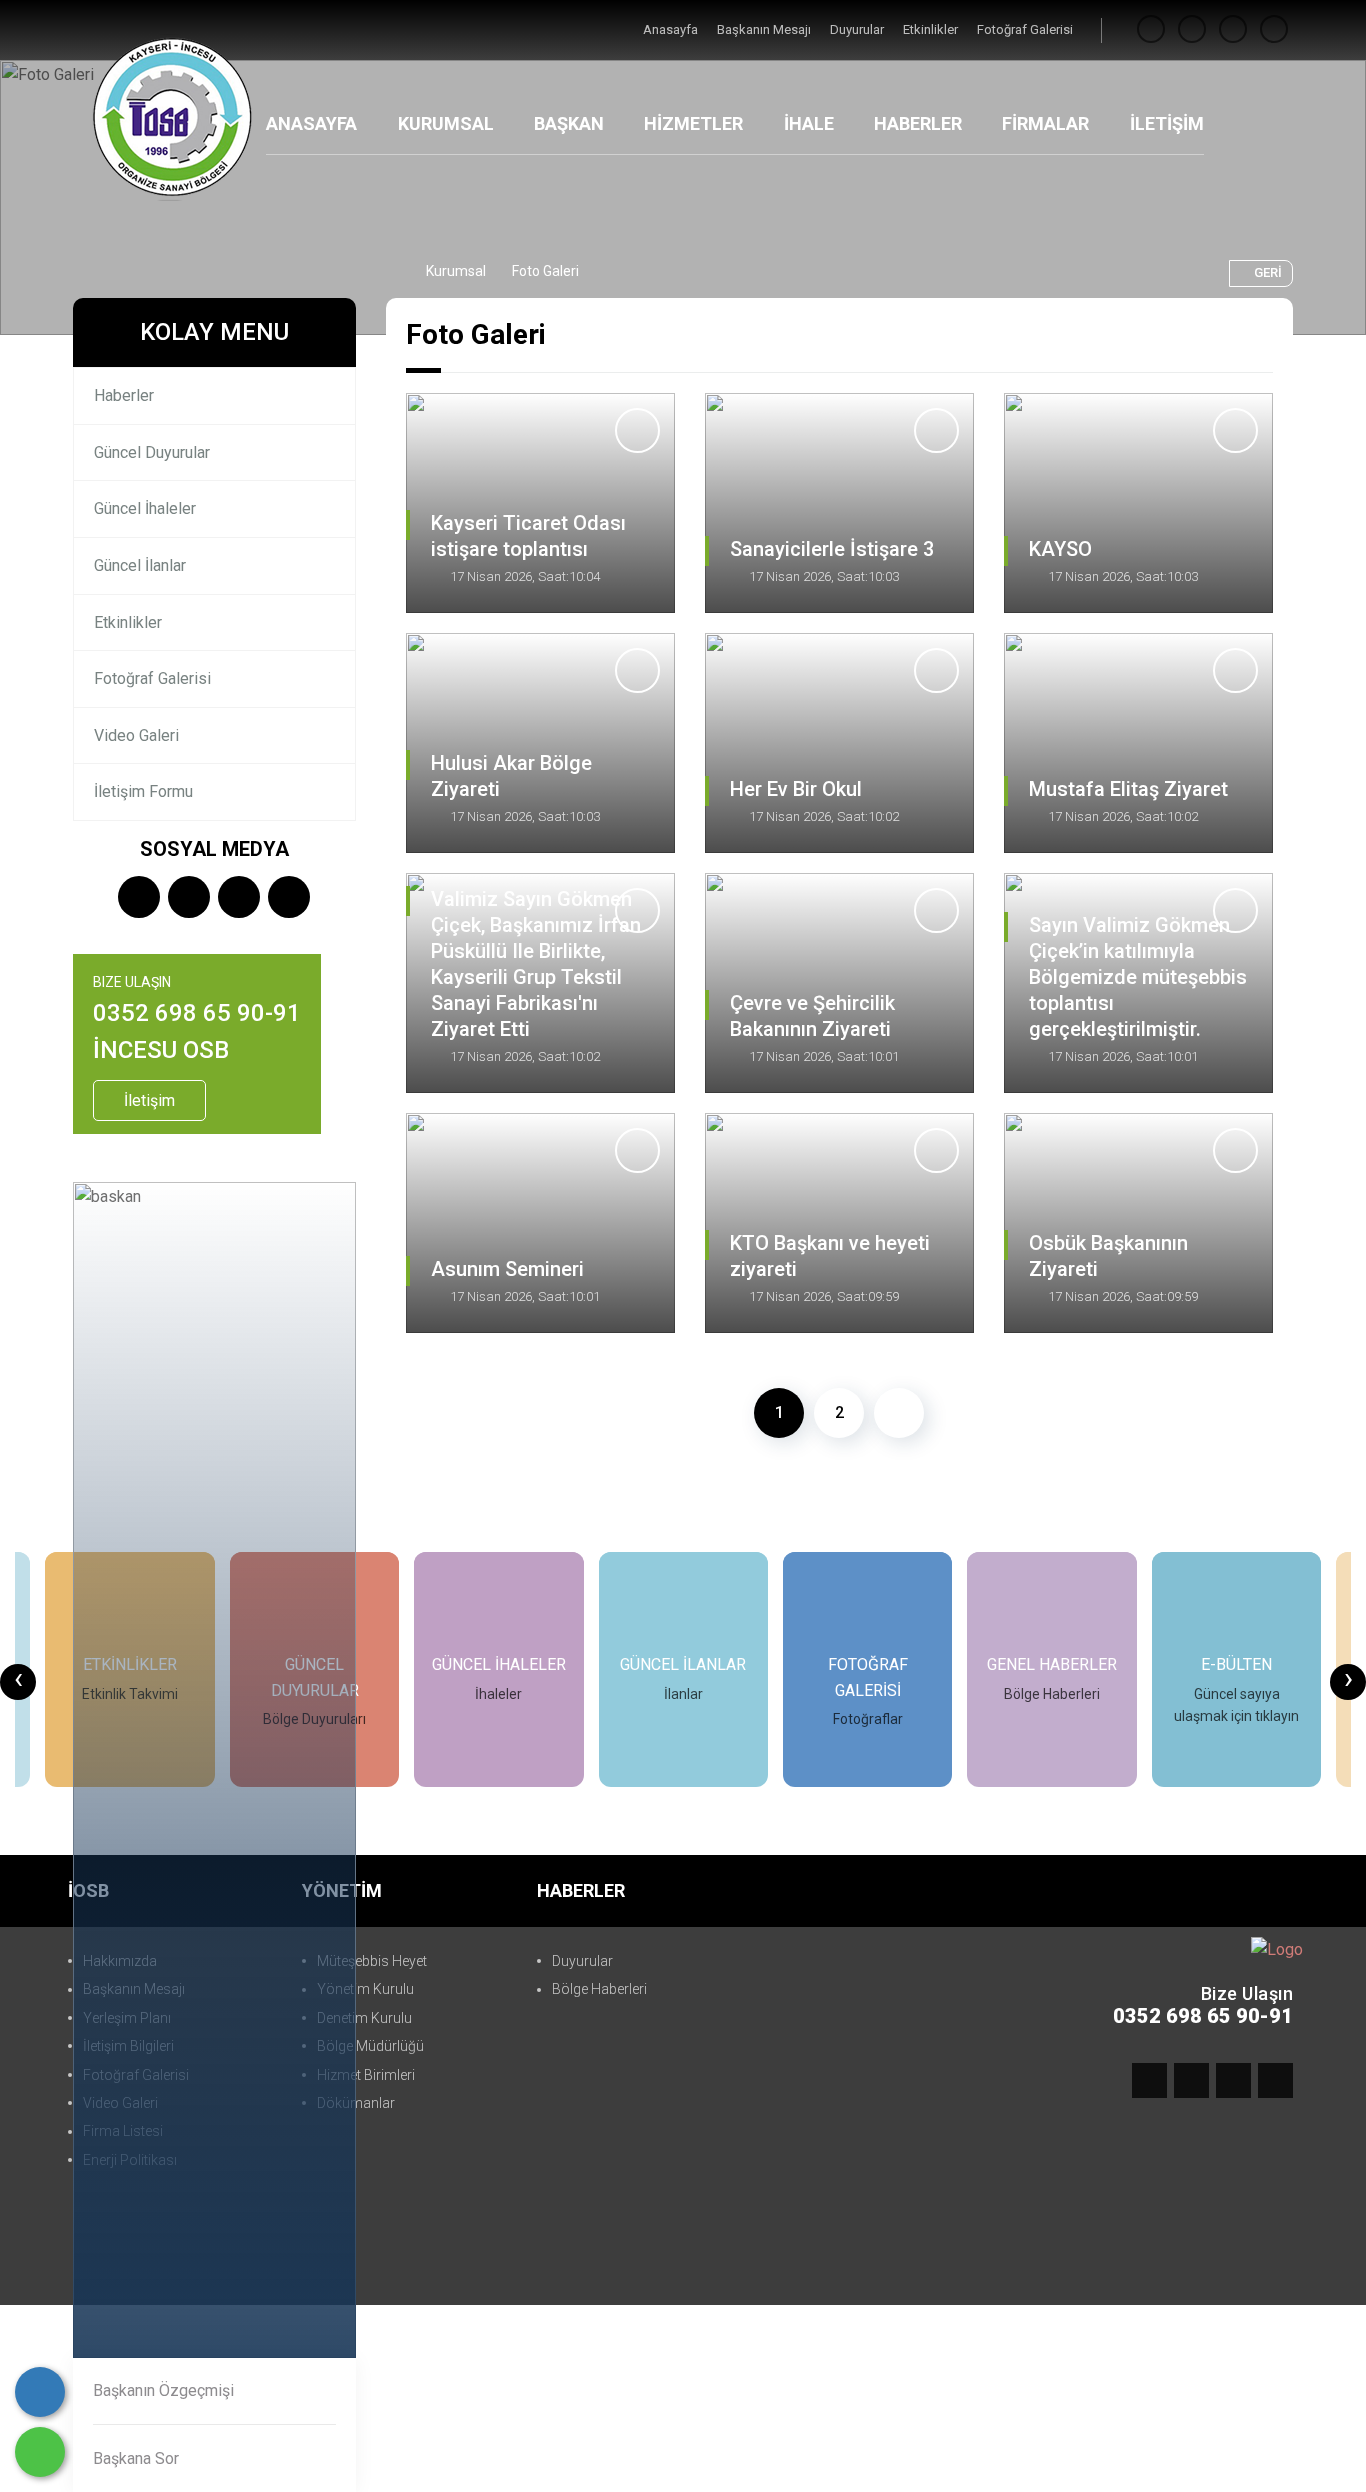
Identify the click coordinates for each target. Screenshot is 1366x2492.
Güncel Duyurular (152, 452)
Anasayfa (672, 29)
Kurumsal (456, 271)
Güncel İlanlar (140, 565)
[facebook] (1151, 29)
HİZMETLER (693, 123)
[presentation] (18, 1682)
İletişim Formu (143, 791)
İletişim (149, 1100)
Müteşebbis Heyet (372, 1961)
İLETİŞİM (1167, 123)
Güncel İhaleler (145, 508)
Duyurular (858, 29)
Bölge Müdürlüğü (370, 2046)
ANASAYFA (311, 123)
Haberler (124, 395)
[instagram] (1233, 29)
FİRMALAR (1045, 123)
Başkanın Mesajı (765, 29)
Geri (1268, 272)
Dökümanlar (356, 2103)
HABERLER (918, 123)
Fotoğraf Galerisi (1025, 29)
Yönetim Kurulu (365, 1989)
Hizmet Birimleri (366, 2075)
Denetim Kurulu (364, 2018)
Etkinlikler (932, 29)
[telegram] (1192, 29)
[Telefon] (40, 2392)
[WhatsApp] (40, 2452)
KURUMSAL (446, 123)
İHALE (809, 123)
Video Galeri (136, 735)
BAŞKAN (569, 123)
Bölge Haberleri (599, 1989)
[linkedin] (1274, 29)
